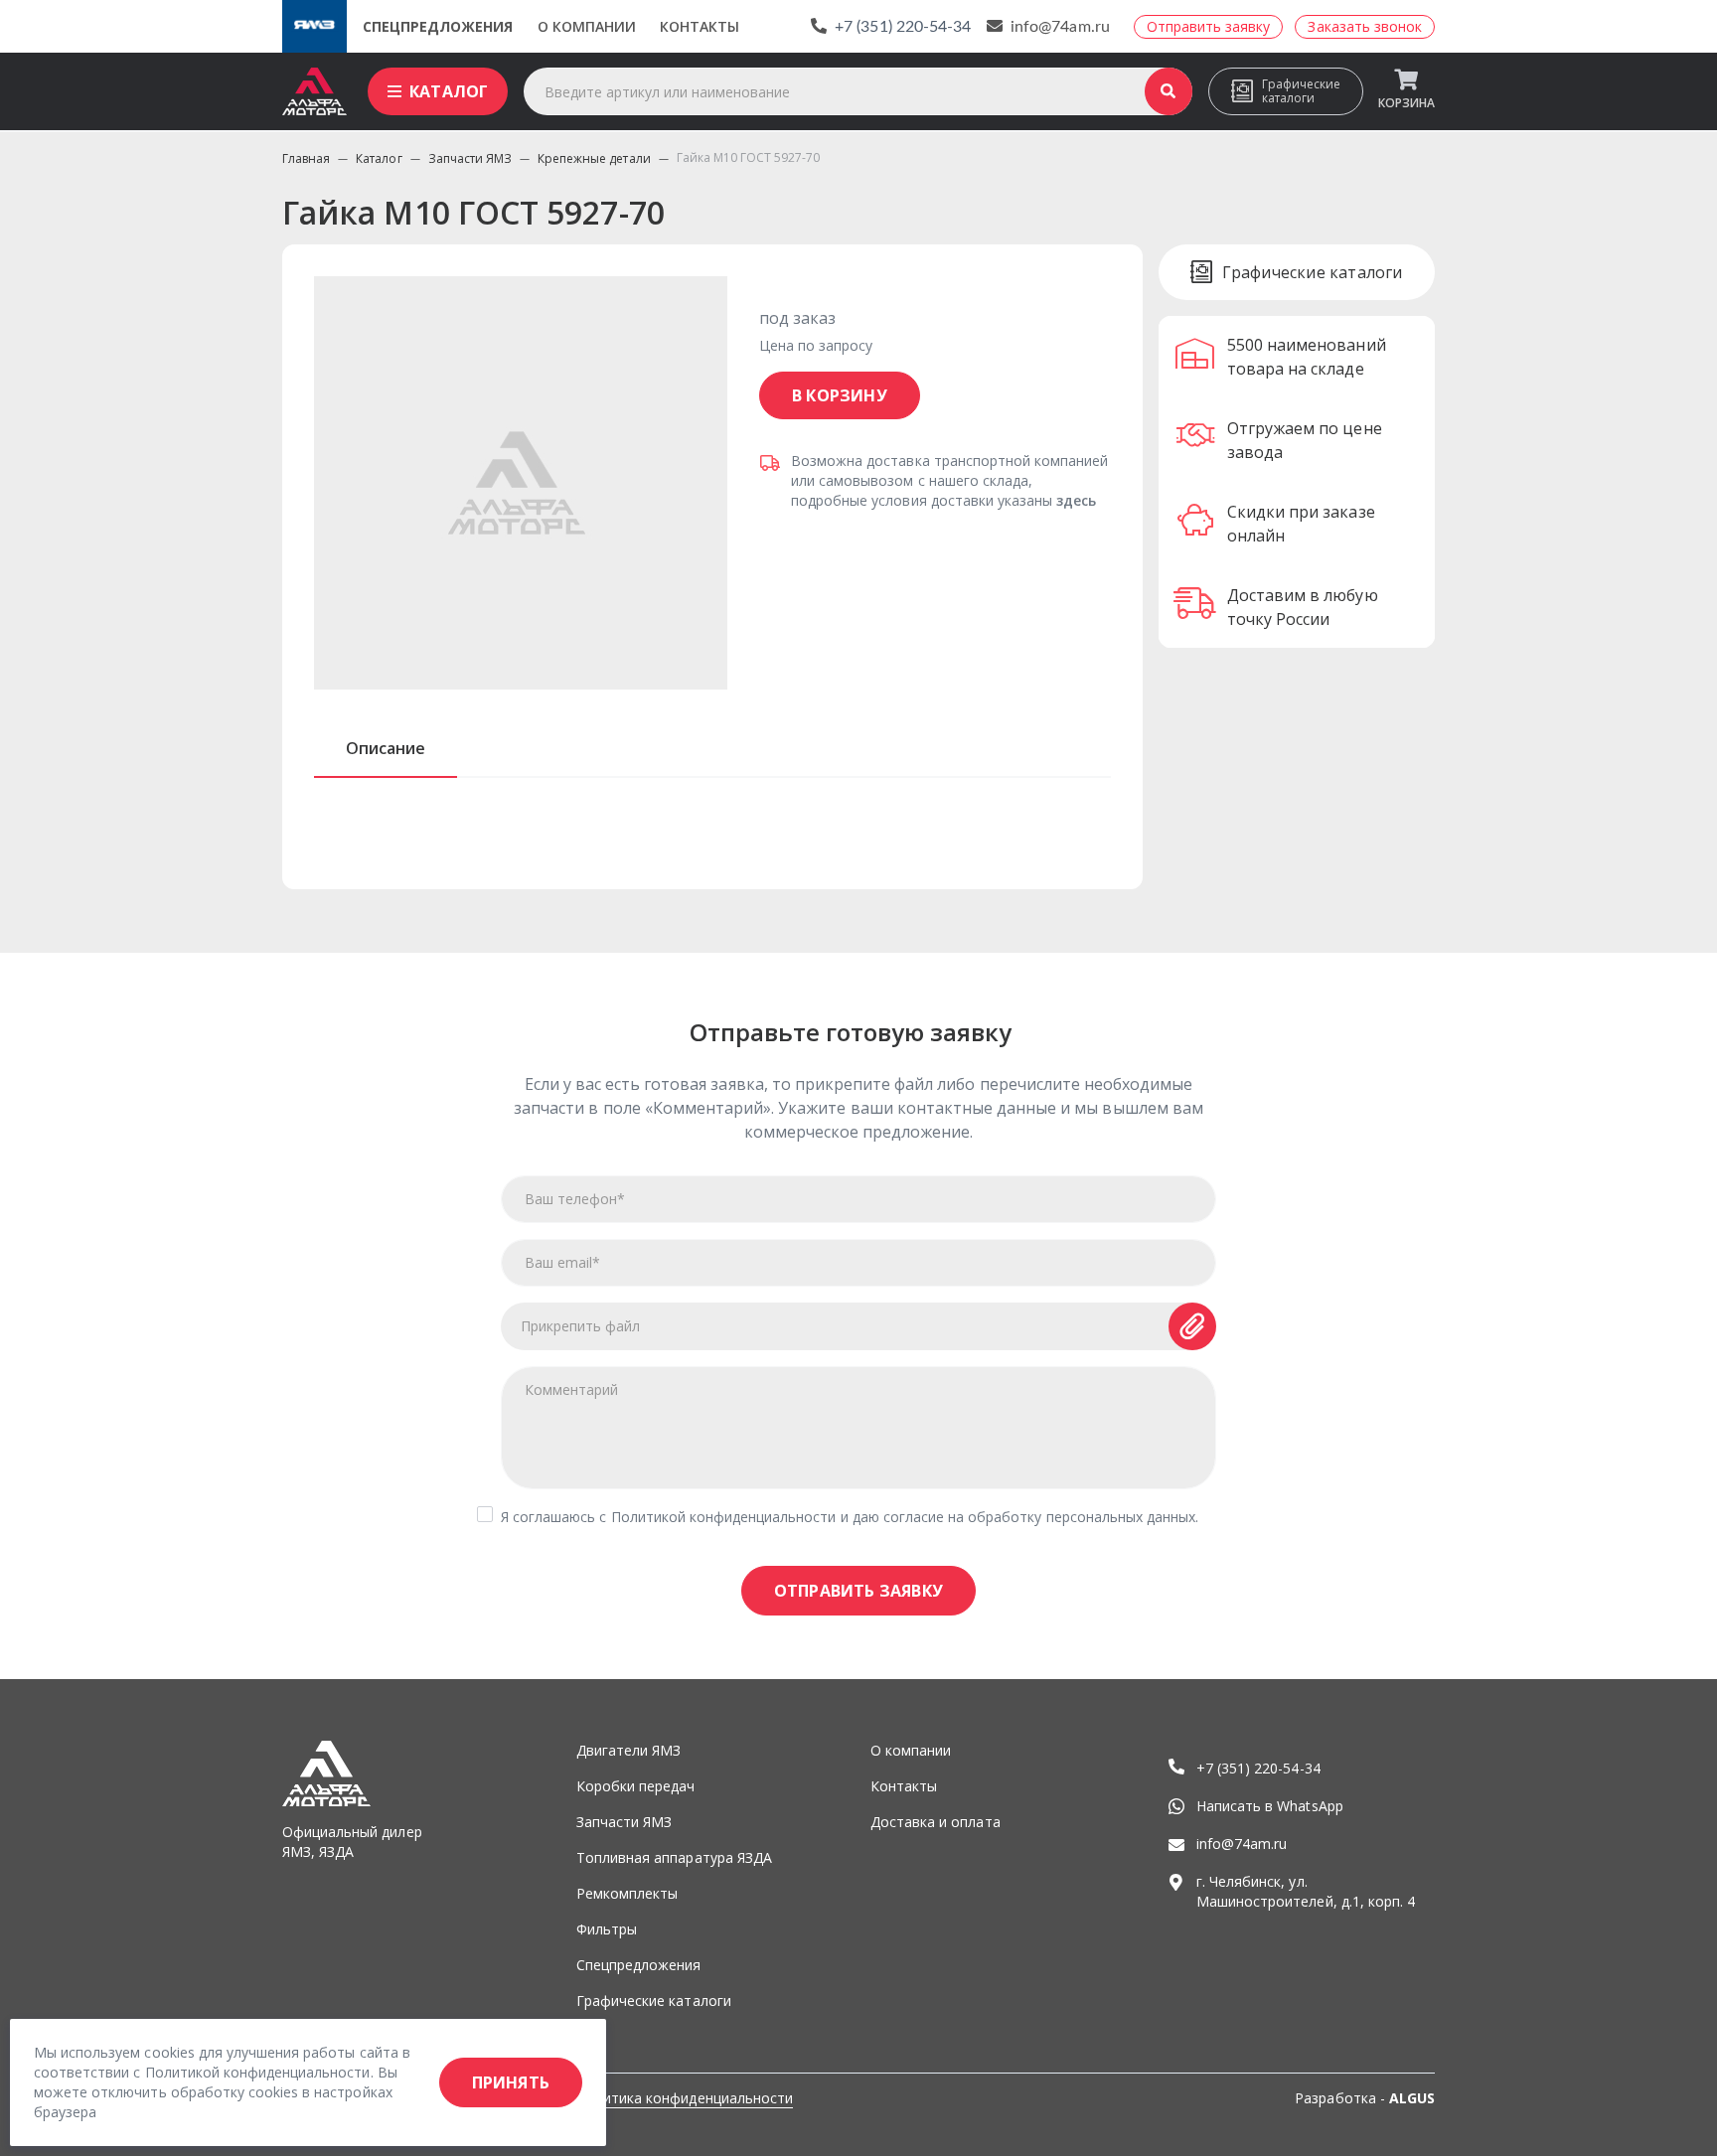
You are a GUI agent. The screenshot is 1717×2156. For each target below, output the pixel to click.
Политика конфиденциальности (685, 2098)
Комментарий (571, 1389)
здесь (1076, 500)
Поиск (1169, 91)
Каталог (449, 91)
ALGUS (1412, 2098)
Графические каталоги (1301, 91)
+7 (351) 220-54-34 (903, 27)
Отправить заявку (858, 1591)
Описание (386, 748)
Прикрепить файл (581, 1326)
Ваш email (562, 1262)
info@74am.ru (1060, 27)
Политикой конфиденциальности (724, 1517)
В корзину (840, 395)
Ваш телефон (575, 1199)
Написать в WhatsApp (1270, 1806)
